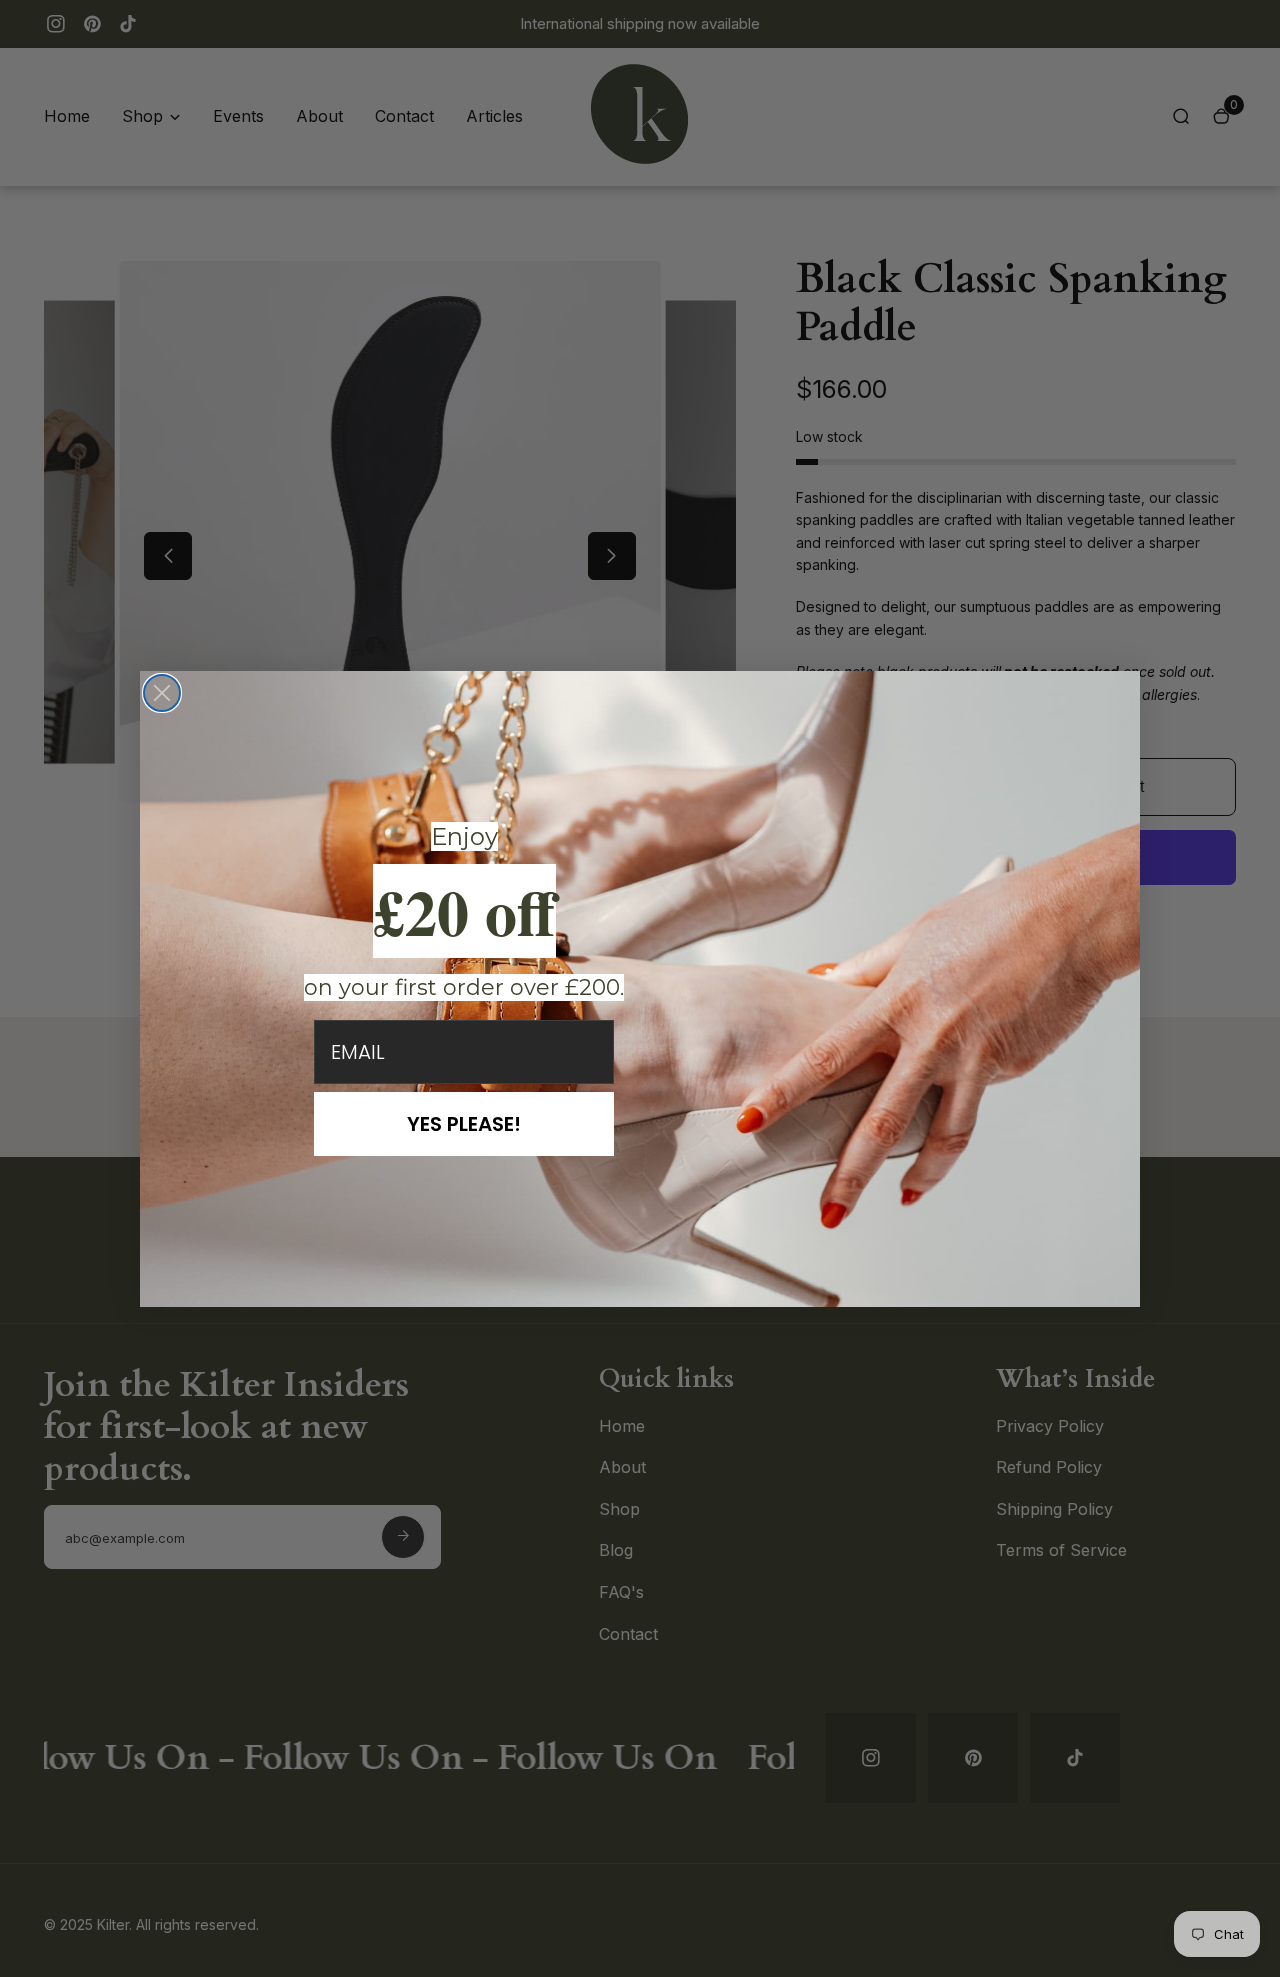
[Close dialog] (162, 693)
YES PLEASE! (464, 1124)
